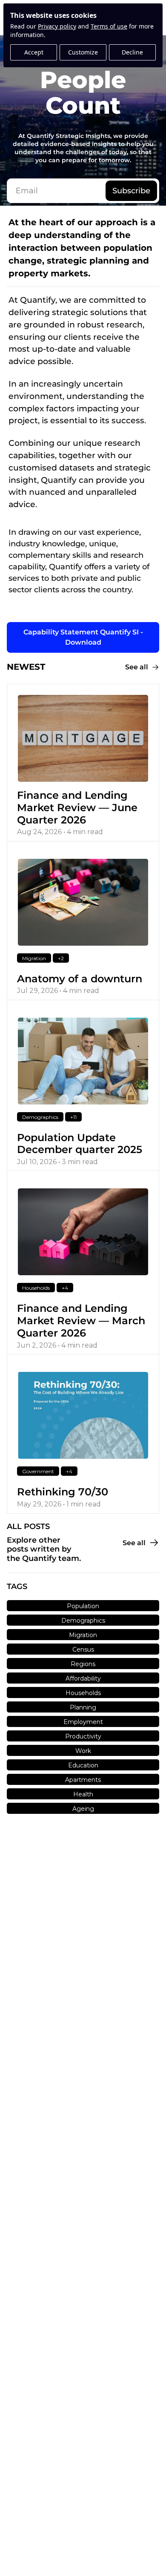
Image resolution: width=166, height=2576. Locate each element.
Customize (83, 52)
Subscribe (131, 191)
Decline (132, 52)
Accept (34, 52)
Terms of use (109, 26)
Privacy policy (57, 26)
